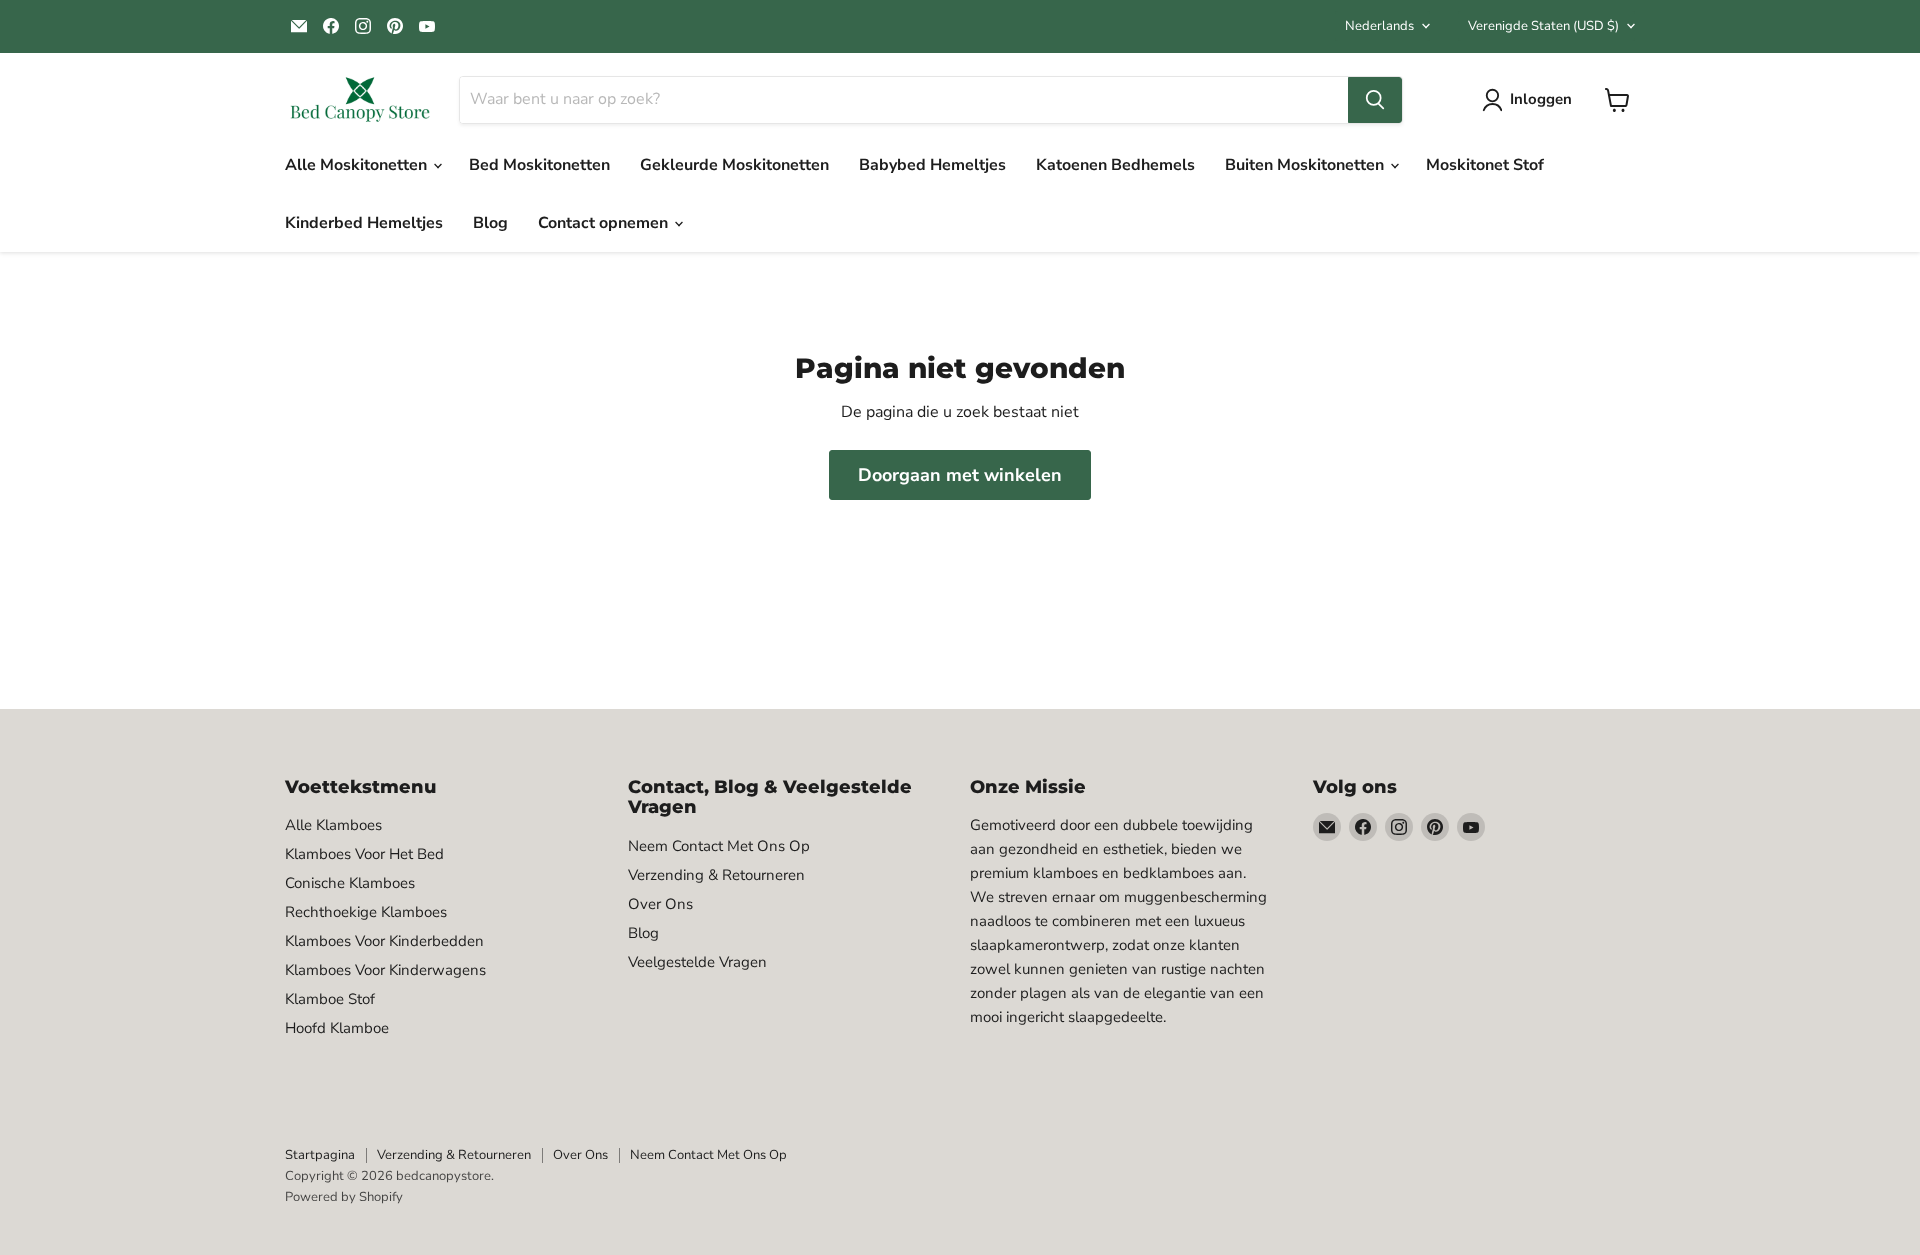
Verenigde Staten (1543, 26)
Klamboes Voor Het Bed (364, 854)
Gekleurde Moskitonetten (734, 165)
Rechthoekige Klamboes (366, 912)
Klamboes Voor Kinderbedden (384, 941)
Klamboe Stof (330, 999)
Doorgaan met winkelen (960, 475)
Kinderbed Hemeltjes (364, 223)
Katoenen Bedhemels (1115, 165)
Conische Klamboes (350, 883)
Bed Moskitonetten (539, 165)
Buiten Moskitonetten (1306, 165)
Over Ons (660, 904)
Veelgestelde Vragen (697, 962)
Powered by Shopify (344, 1197)
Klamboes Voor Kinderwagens (385, 970)
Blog (490, 223)
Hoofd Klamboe (337, 1028)
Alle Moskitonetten (358, 165)
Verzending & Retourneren (716, 875)
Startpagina (320, 1155)
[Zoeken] (1375, 100)
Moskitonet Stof (1485, 165)
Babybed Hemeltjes (932, 165)
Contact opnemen (605, 223)
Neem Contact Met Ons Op (719, 846)
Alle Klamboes (333, 825)
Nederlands (1379, 26)
